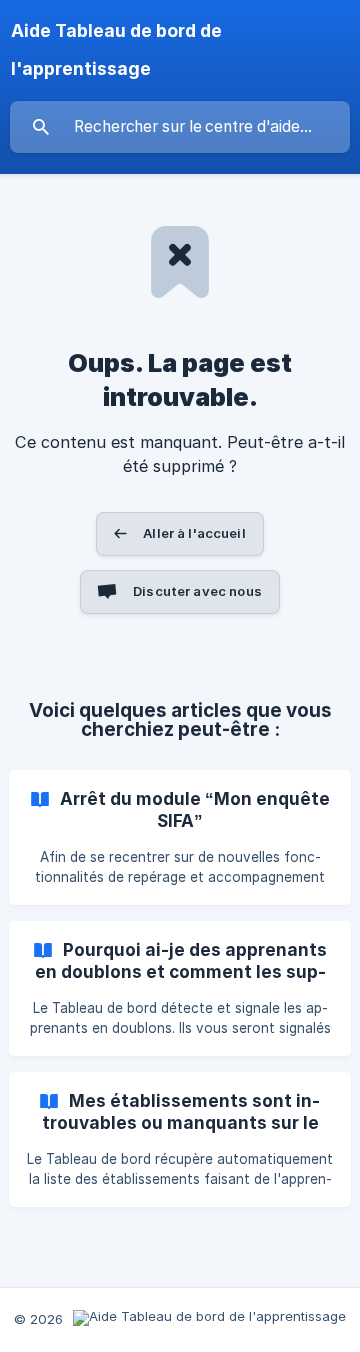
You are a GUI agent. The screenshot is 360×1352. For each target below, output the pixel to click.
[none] (181, 50)
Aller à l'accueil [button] (194, 533)
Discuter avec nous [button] (197, 591)
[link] (180, 837)
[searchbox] (180, 127)
